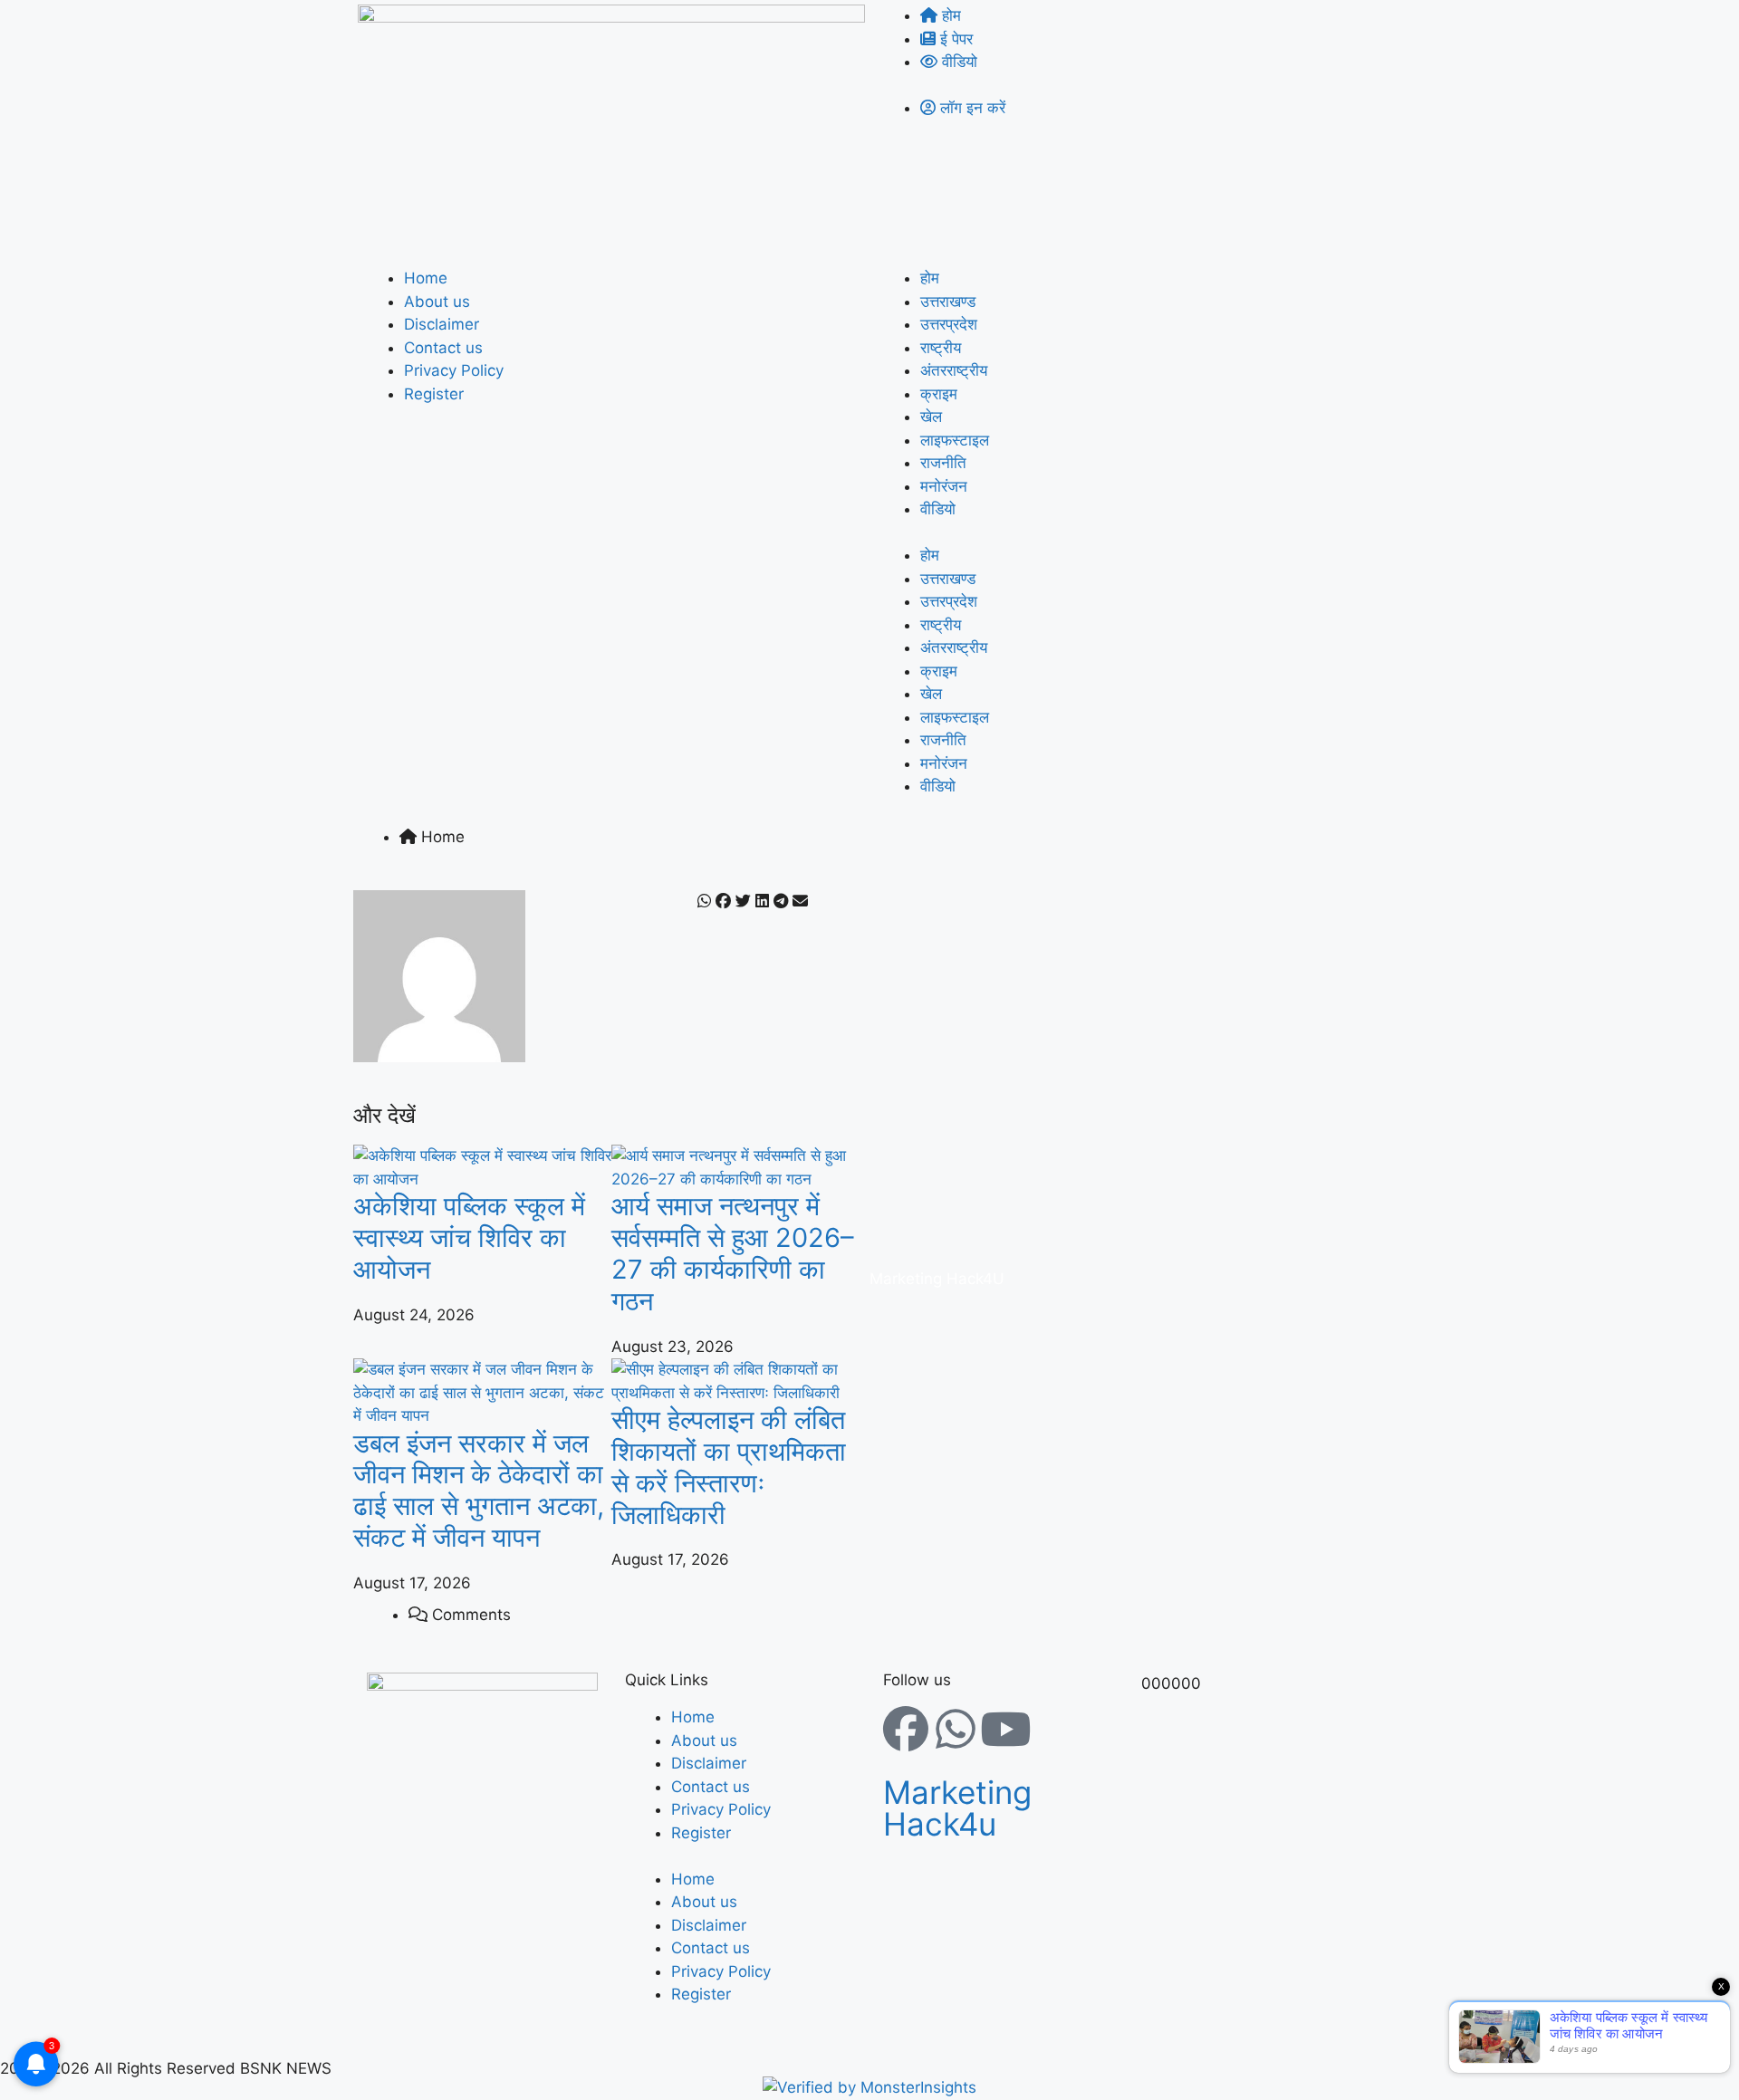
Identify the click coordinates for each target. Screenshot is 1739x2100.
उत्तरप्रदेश (949, 324)
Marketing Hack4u (957, 1808)
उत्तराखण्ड (948, 302)
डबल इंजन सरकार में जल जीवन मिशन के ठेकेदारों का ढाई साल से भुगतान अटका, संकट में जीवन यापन (479, 1490)
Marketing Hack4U (937, 1279)
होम (930, 278)
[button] (704, 902)
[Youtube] (1005, 1729)
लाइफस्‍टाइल (955, 440)
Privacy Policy (454, 370)
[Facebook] (906, 1729)
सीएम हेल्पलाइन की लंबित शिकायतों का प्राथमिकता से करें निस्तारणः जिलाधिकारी (729, 1467)
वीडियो (938, 509)
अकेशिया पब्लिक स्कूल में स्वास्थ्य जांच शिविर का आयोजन (469, 1237)
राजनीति (943, 463)
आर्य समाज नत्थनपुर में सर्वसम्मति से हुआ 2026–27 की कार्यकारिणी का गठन (733, 1253)
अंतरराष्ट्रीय (954, 370)
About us (437, 302)
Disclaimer (442, 324)
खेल (931, 417)
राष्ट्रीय (941, 348)
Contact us (443, 348)
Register (434, 394)
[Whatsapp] (956, 1729)
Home (426, 278)
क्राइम (939, 394)
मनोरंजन (944, 486)
